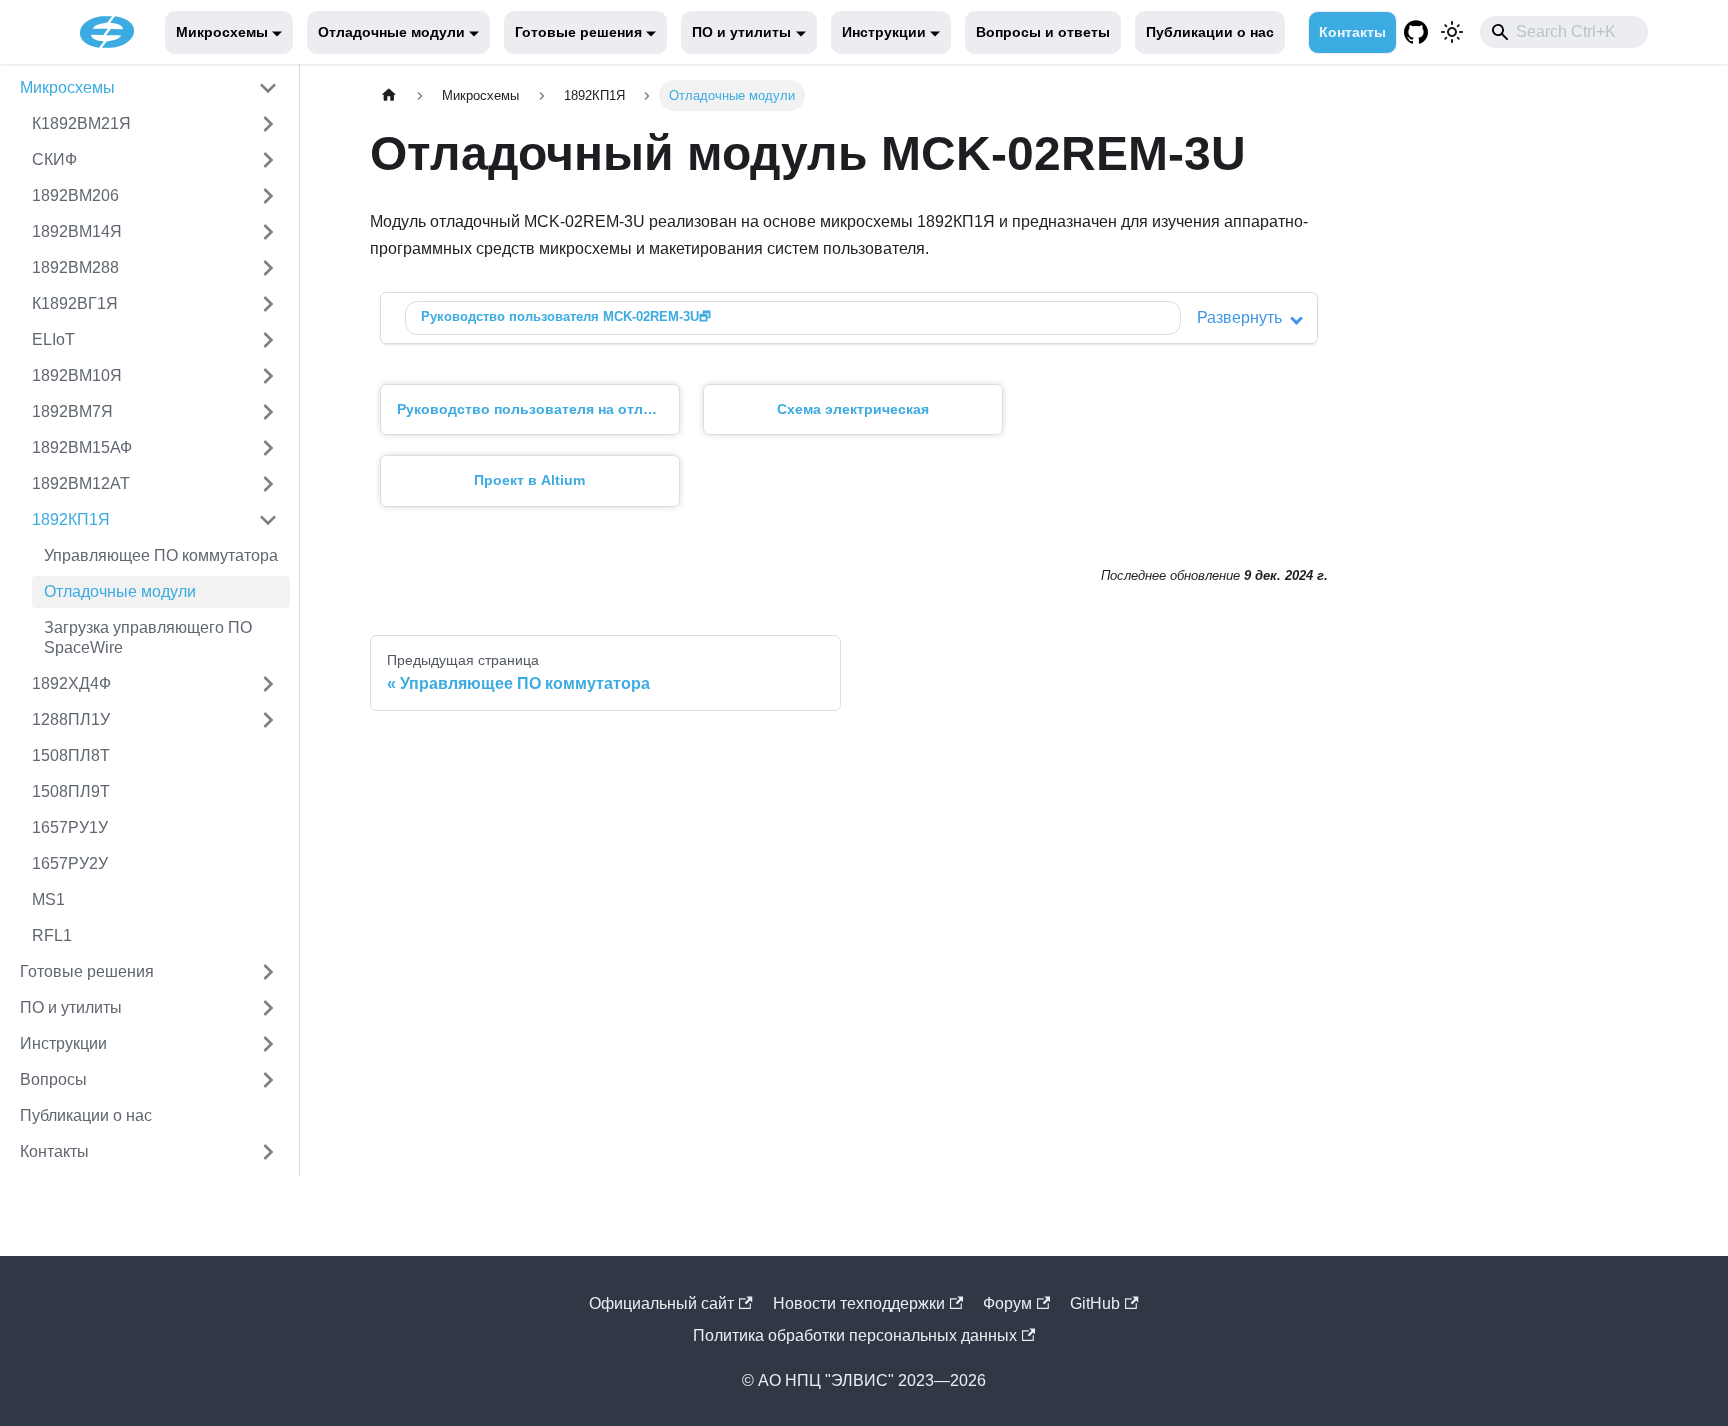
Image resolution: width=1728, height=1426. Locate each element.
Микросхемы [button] (222, 32)
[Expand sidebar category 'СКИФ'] (268, 160)
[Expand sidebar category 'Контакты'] (268, 1152)
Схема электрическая (853, 409)
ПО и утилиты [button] (741, 32)
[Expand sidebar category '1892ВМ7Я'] (268, 412)
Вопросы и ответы (1043, 32)
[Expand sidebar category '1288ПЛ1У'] (268, 720)
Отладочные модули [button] (391, 32)
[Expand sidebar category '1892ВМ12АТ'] (268, 484)
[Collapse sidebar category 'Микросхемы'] (268, 88)
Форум (1007, 1303)
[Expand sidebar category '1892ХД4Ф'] (268, 684)
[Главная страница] (389, 95)
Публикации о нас (1210, 32)
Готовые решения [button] (578, 32)
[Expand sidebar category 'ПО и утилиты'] (268, 1008)
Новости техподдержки (859, 1303)
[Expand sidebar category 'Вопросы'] (268, 1080)
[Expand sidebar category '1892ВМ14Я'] (268, 232)
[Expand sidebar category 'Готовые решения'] (268, 972)
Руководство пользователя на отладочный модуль (538, 409)
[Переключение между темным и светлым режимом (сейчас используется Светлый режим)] (1452, 32)
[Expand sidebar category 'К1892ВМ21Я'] (268, 124)
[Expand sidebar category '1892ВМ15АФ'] (268, 448)
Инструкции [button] (884, 32)
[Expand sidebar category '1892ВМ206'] (268, 196)
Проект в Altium (529, 480)
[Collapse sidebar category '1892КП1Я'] (268, 520)
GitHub (1095, 1303)
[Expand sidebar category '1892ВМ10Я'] (268, 376)
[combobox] (1564, 32)
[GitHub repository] (1416, 32)
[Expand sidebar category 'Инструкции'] (268, 1044)
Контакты (1352, 32)
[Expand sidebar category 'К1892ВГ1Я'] (268, 304)
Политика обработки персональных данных (855, 1335)
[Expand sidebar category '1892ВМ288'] (268, 268)
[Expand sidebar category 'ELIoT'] (268, 340)
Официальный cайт (661, 1303)
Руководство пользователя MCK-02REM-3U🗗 (566, 316)
